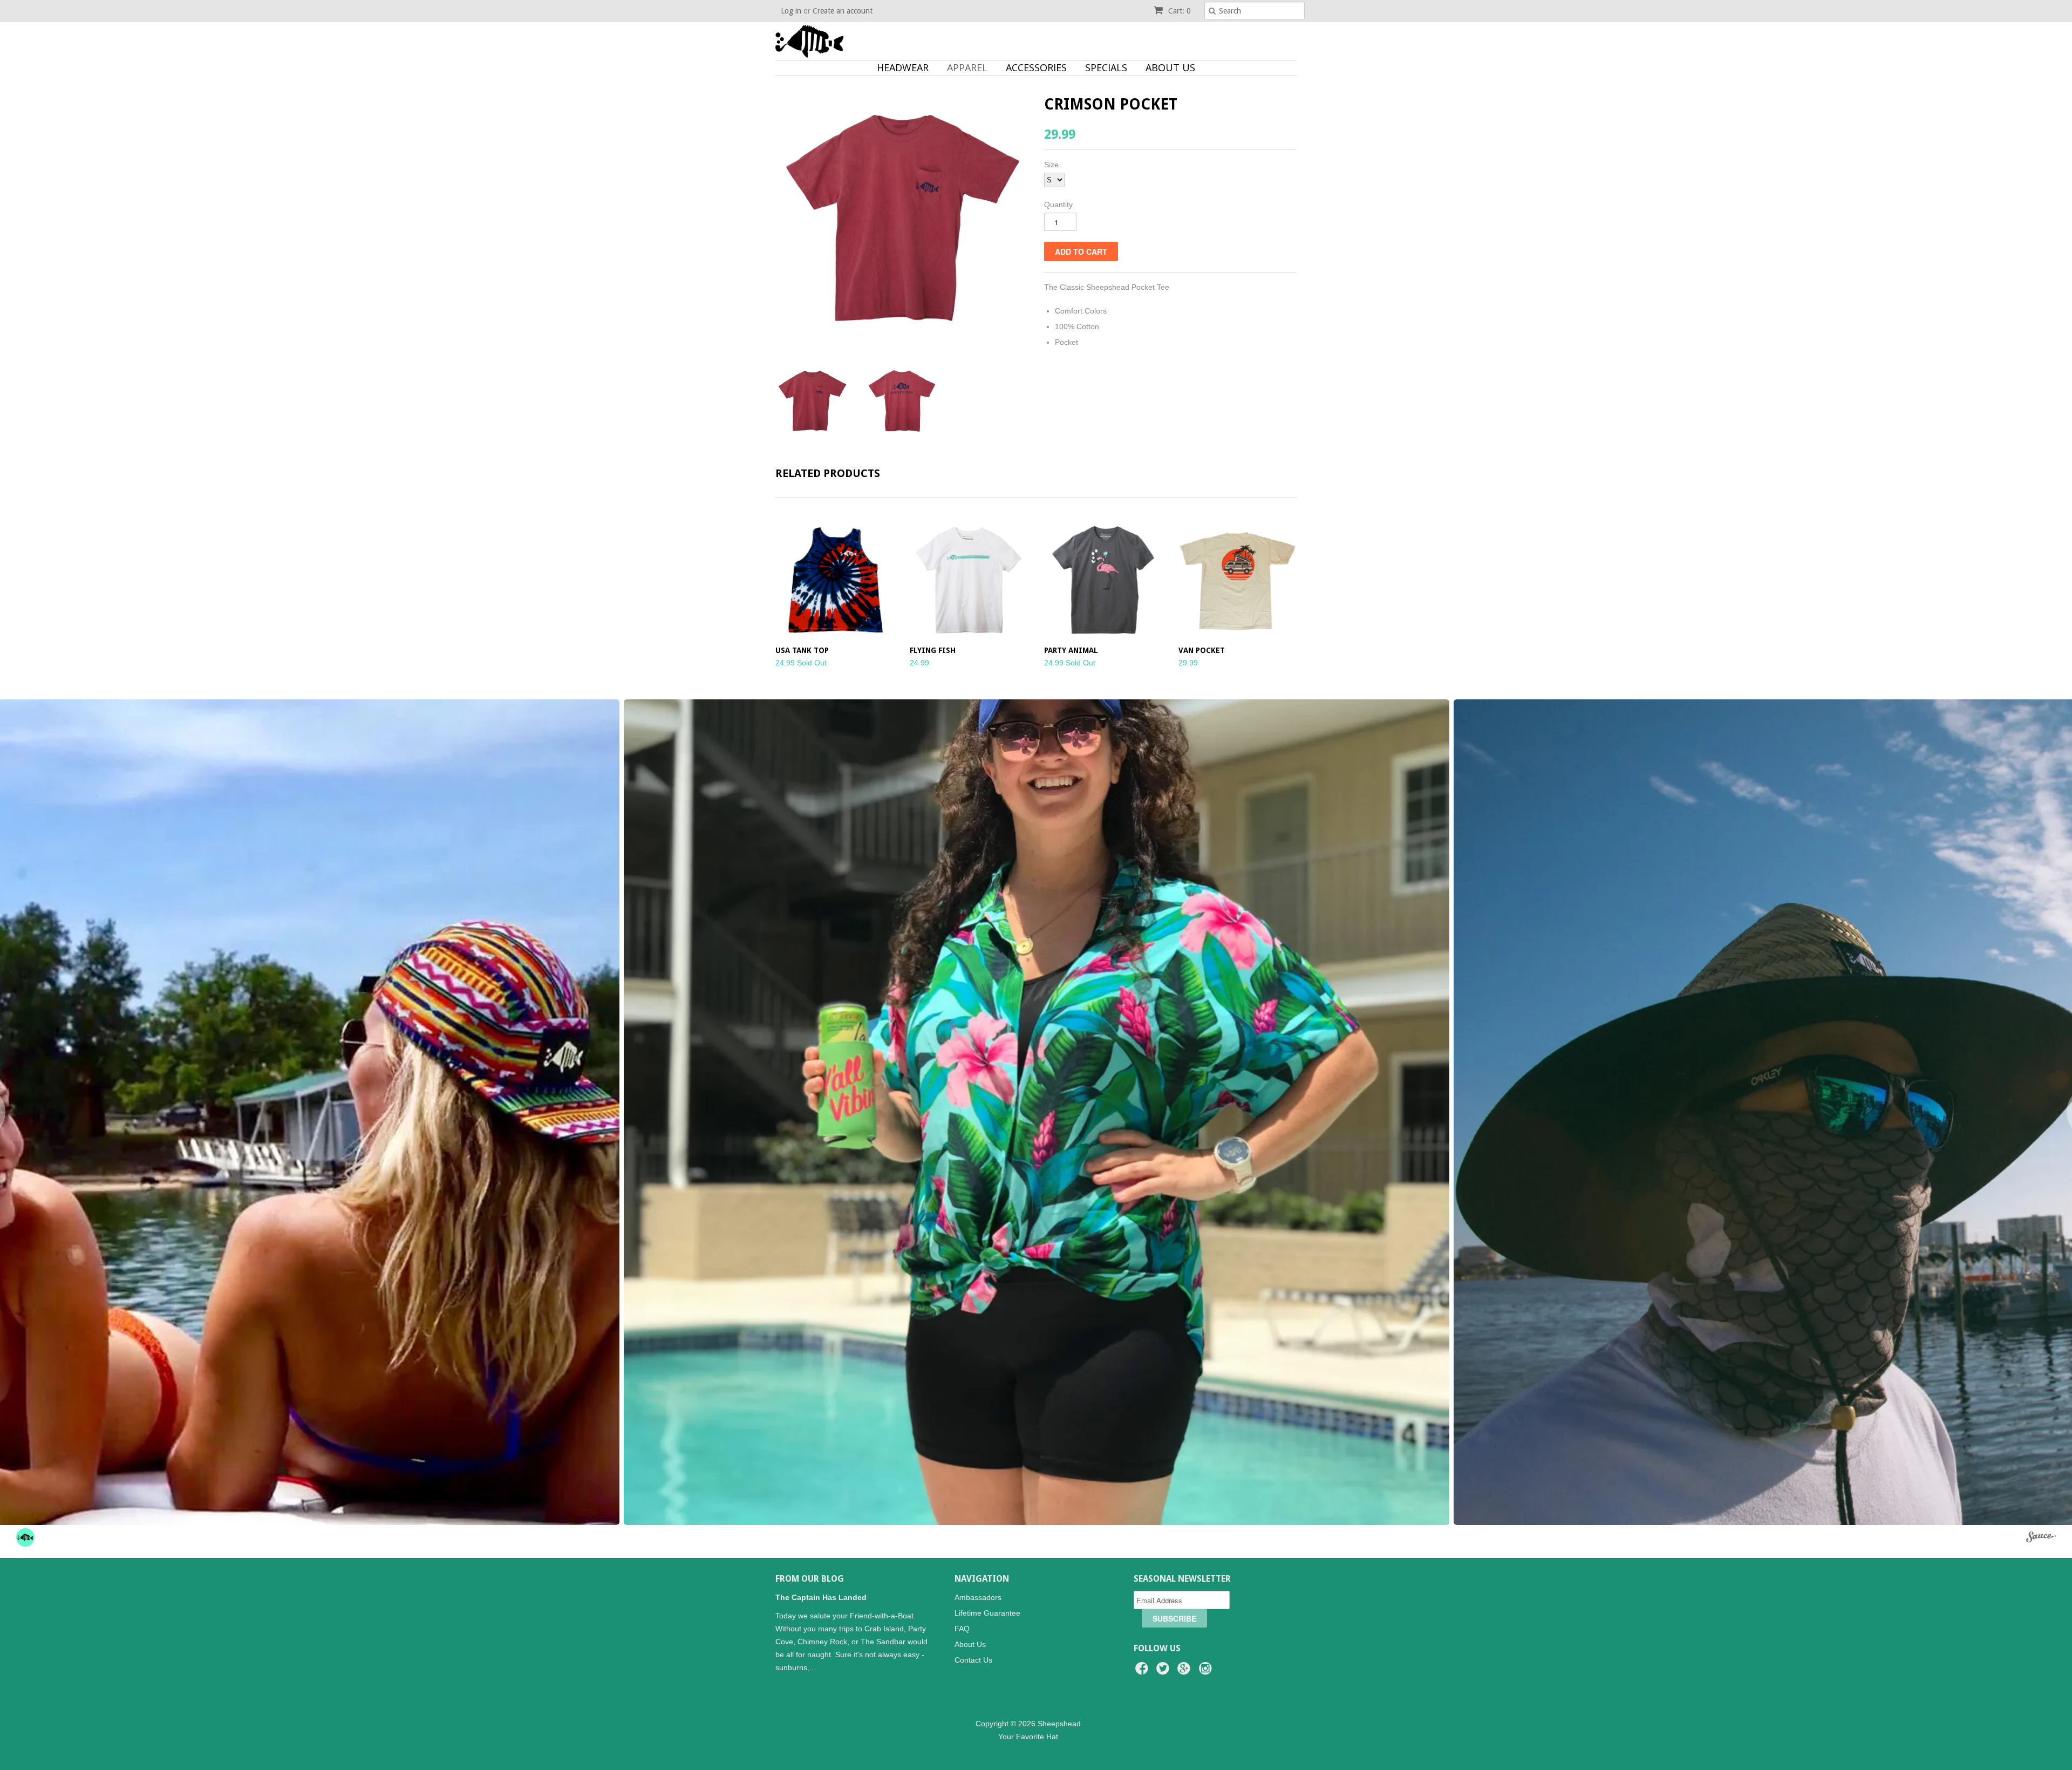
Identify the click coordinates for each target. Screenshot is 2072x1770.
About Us (1170, 67)
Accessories (1036, 67)
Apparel (967, 67)
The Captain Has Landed (821, 1597)
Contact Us (973, 1660)
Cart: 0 (1178, 11)
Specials (1106, 67)
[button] (1037, 1112)
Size (1051, 165)
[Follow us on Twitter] (1164, 1672)
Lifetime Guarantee (987, 1613)
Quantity (1058, 205)
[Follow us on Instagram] (1207, 1672)
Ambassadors (978, 1597)
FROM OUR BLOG (810, 1579)
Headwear (903, 67)
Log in (791, 11)
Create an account (843, 11)
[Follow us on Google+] (1185, 1672)
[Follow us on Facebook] (1143, 1672)
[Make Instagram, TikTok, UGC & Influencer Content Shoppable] (2041, 1539)
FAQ (962, 1629)
